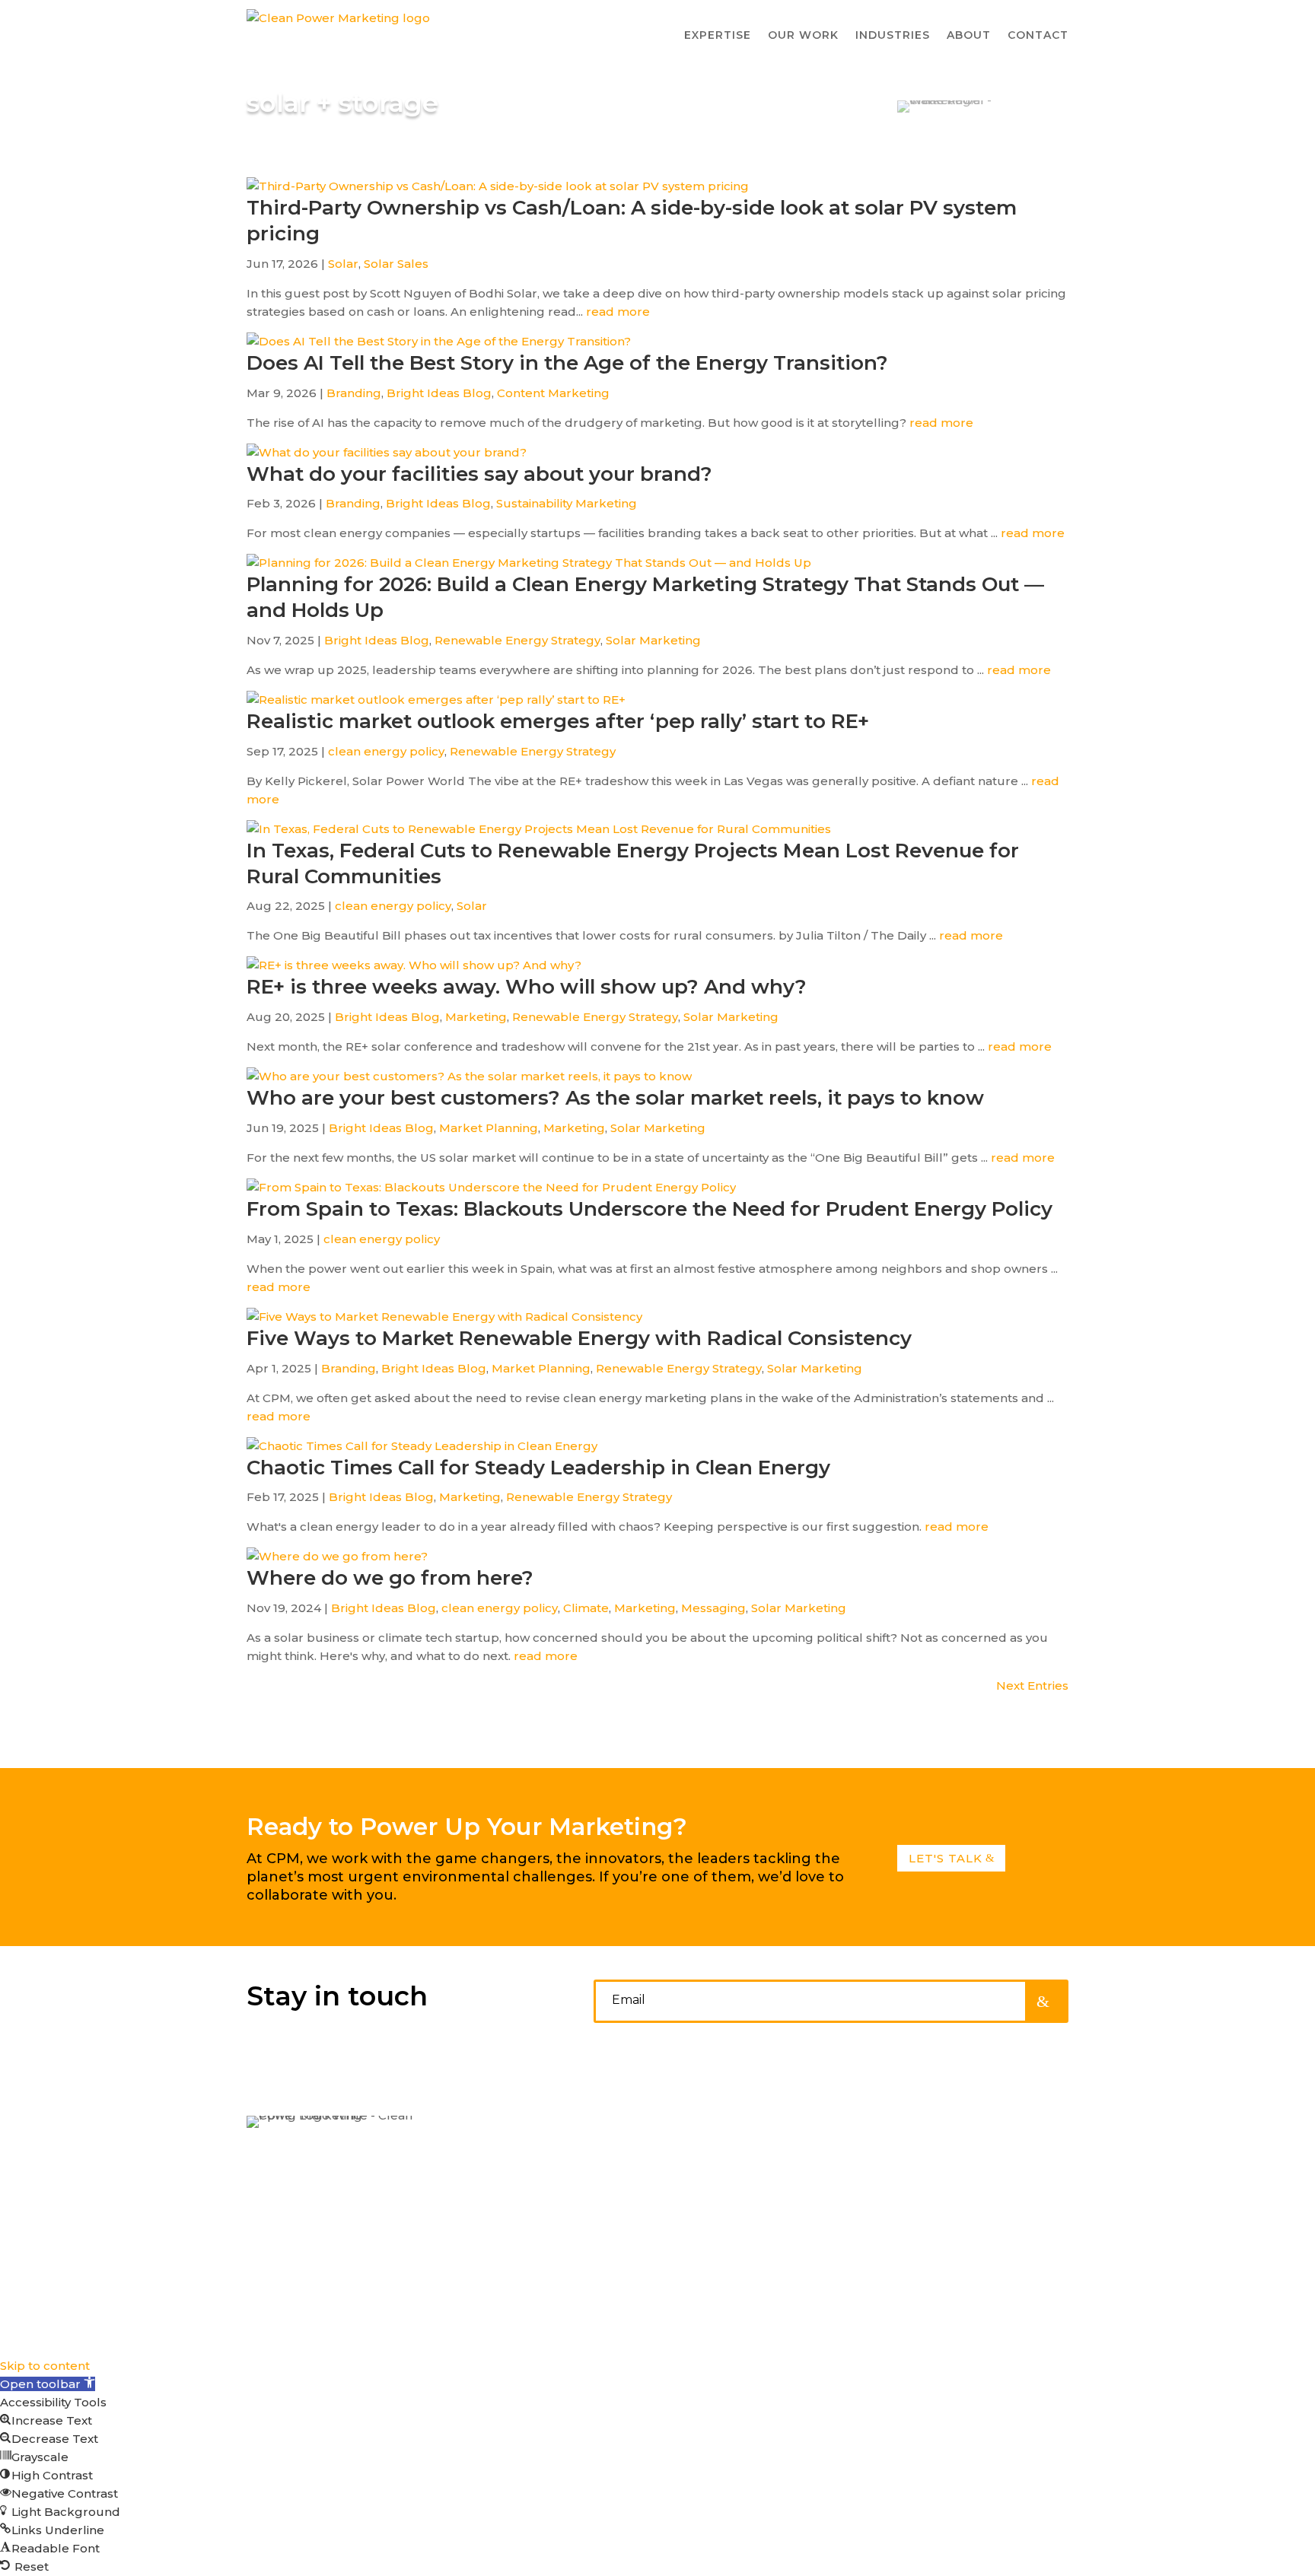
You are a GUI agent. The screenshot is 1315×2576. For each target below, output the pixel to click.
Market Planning (489, 1128)
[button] (48, 2384)
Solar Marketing (653, 640)
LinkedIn (928, 2130)
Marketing (476, 1017)
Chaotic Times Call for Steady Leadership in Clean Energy (538, 1468)
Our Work (714, 2160)
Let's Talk (946, 1858)
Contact (1038, 35)
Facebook (933, 2190)
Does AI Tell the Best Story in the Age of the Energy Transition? (567, 363)
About (702, 2190)
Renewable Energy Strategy (517, 640)
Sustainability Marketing (567, 503)
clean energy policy (386, 751)
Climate (586, 1608)
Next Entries (1032, 1686)
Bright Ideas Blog (439, 393)
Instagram (934, 2160)
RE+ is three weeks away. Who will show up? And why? (527, 987)
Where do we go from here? (390, 1578)
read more (618, 312)
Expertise (713, 2130)
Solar (343, 264)
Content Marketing (553, 393)
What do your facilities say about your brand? (479, 474)
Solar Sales (396, 264)
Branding (354, 393)
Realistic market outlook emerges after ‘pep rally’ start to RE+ (558, 721)
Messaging (713, 1608)
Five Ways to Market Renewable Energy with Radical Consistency (579, 1338)
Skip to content (45, 2366)
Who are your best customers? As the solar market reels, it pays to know (615, 1098)
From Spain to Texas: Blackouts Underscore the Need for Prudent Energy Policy (650, 1209)
